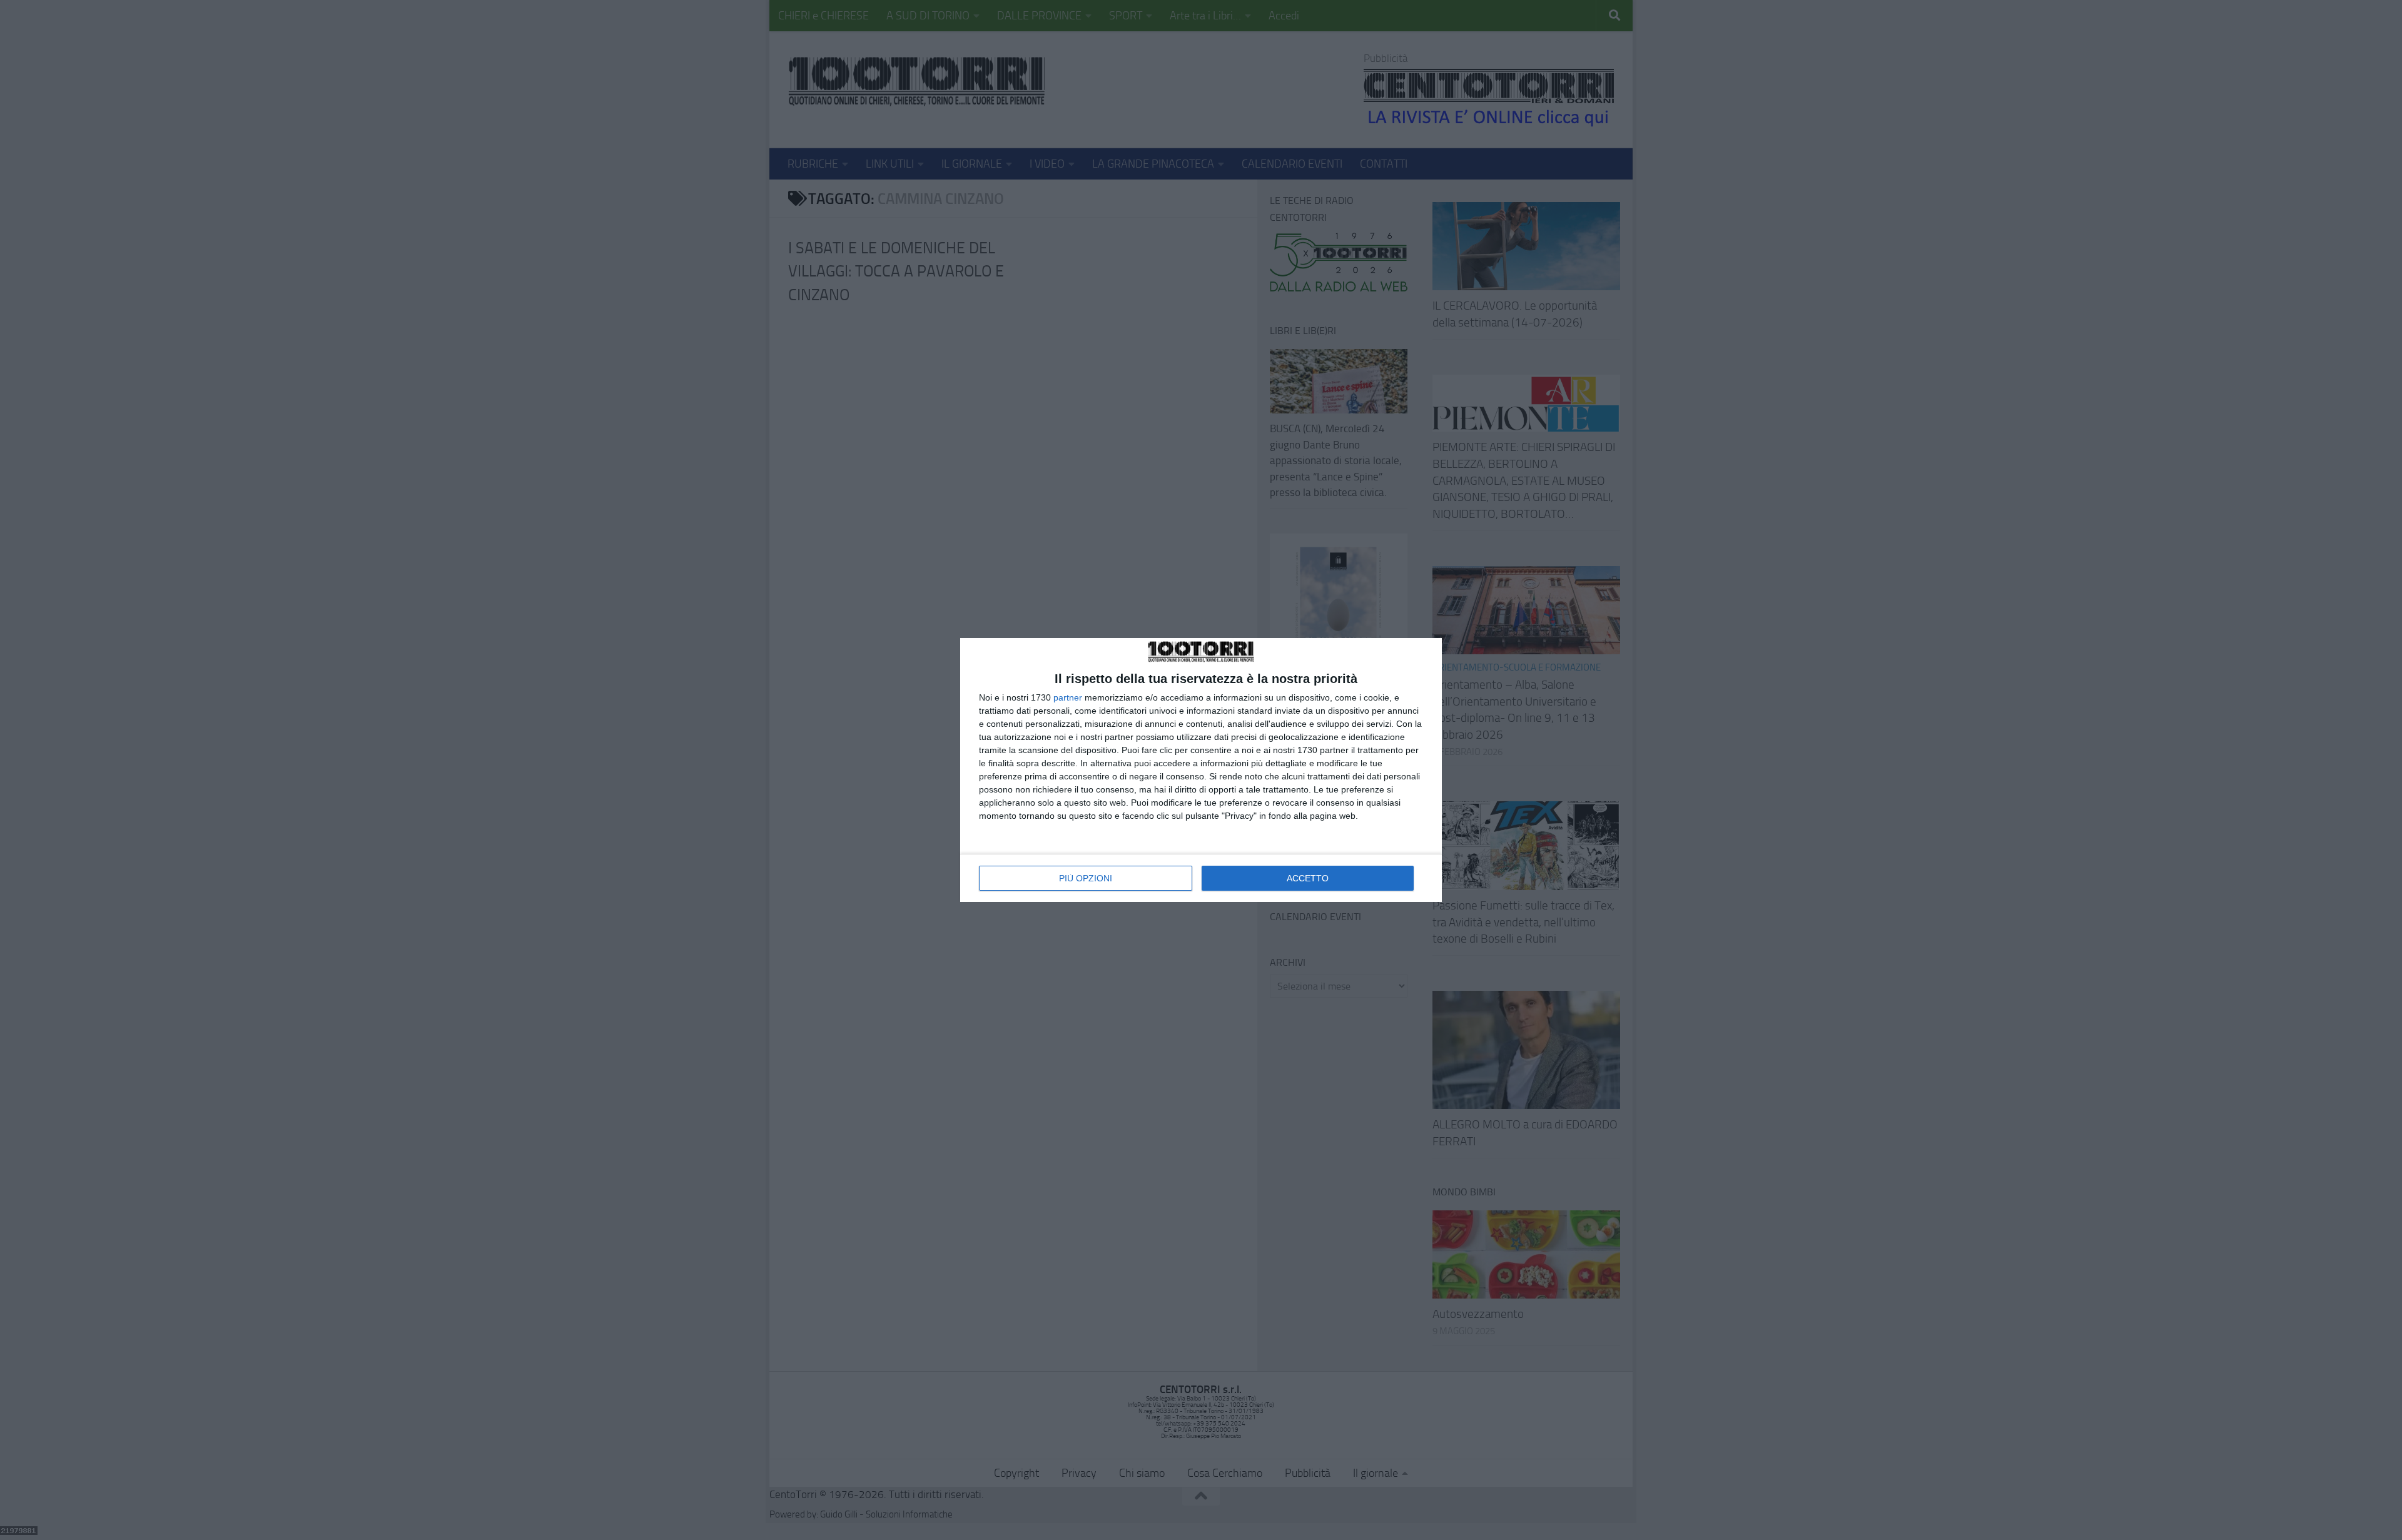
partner (1068, 697)
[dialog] (1201, 770)
